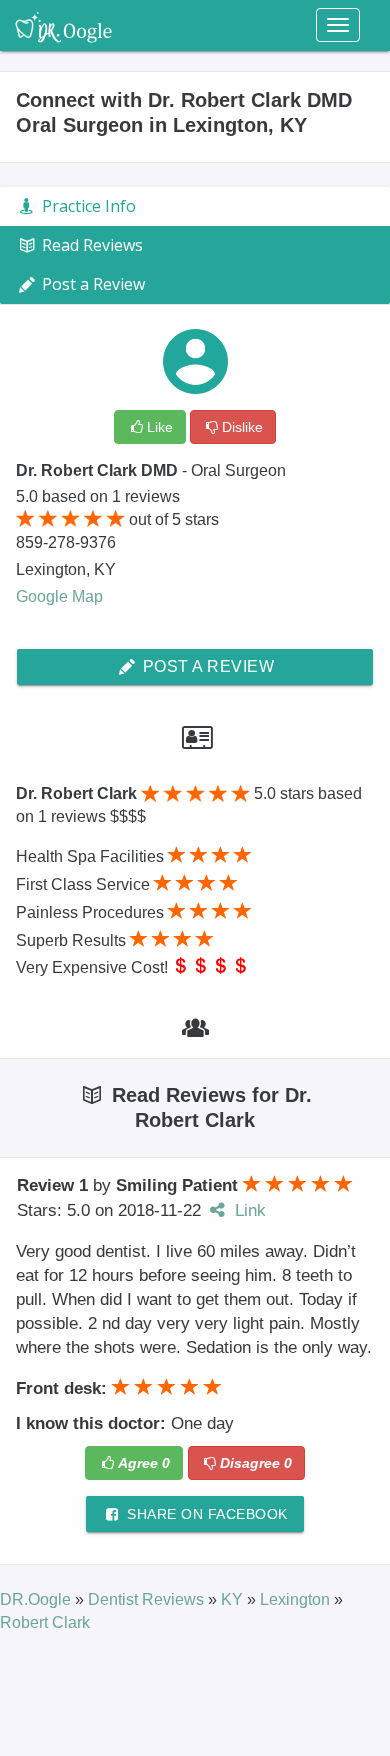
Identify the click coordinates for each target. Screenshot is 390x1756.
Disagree (256, 1463)
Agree (144, 1463)
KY (234, 1599)
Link (248, 1210)
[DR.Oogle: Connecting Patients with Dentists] (63, 25)
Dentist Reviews (148, 1599)
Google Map (59, 596)
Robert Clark (45, 1622)
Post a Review (206, 666)
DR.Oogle (37, 1599)
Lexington (297, 1599)
